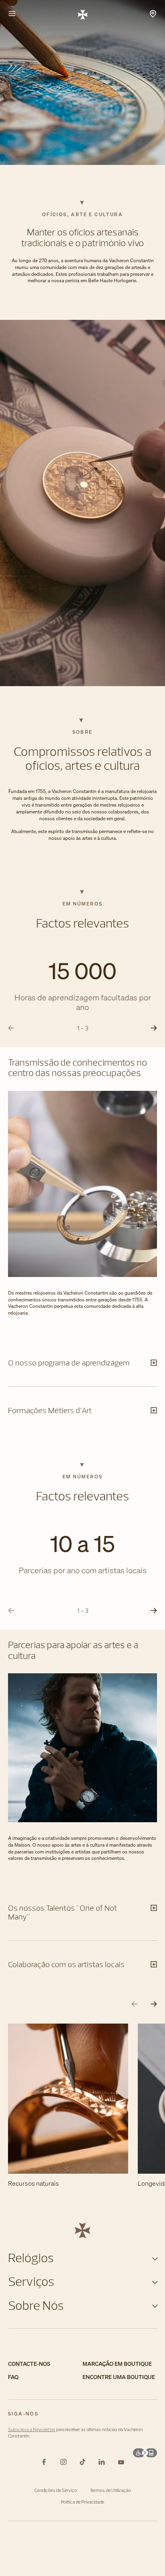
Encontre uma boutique (119, 2377)
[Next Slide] (154, 2004)
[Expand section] (155, 2258)
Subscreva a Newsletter (32, 2429)
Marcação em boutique (117, 2364)
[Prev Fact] (11, 1028)
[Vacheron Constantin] (83, 14)
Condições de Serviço (56, 2490)
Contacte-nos (29, 2364)
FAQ (13, 2377)
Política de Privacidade (82, 2502)
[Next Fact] (154, 1028)
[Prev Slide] (135, 2004)
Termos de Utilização (110, 2490)
